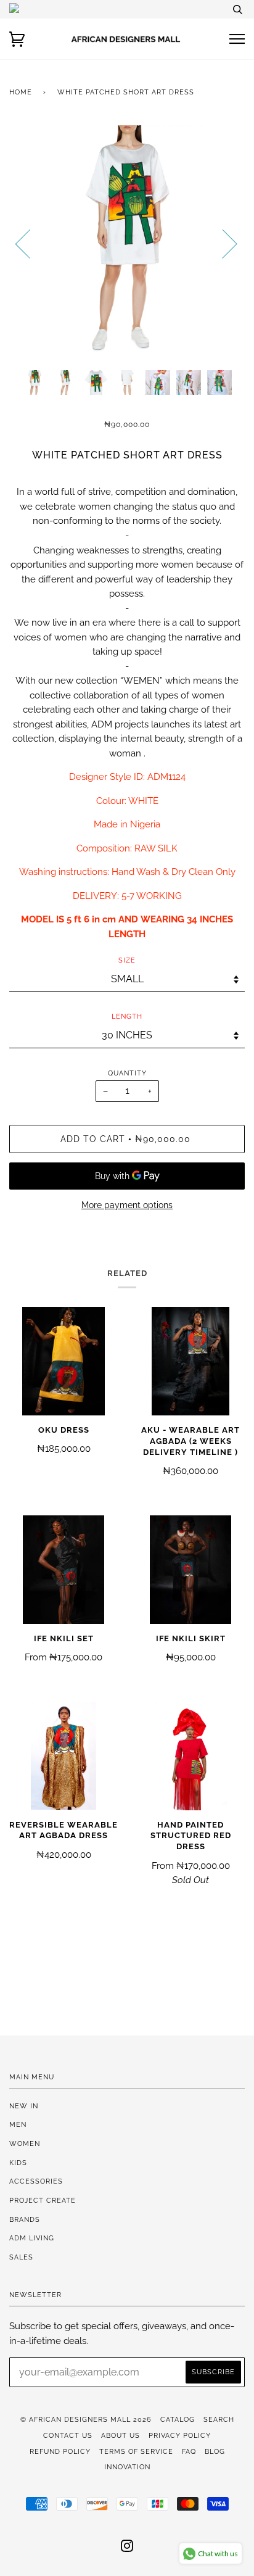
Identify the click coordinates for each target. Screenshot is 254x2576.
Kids (18, 2163)
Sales (21, 2257)
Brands (25, 2219)
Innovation (127, 2467)
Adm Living (32, 2238)
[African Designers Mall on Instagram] (127, 2548)
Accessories (36, 2181)
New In (24, 2106)
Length (127, 1016)
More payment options (127, 1205)
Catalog (178, 2419)
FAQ (189, 2451)
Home (21, 92)
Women (25, 2143)
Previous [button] (30, 243)
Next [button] (222, 243)
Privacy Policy (180, 2435)
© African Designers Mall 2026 (86, 2419)
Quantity (127, 1073)
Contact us (68, 2435)
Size (127, 960)
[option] (127, 243)
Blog (215, 2451)
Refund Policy (60, 2451)
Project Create (43, 2200)
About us (121, 2435)
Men (18, 2124)
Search (219, 2419)
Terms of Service (136, 2451)
